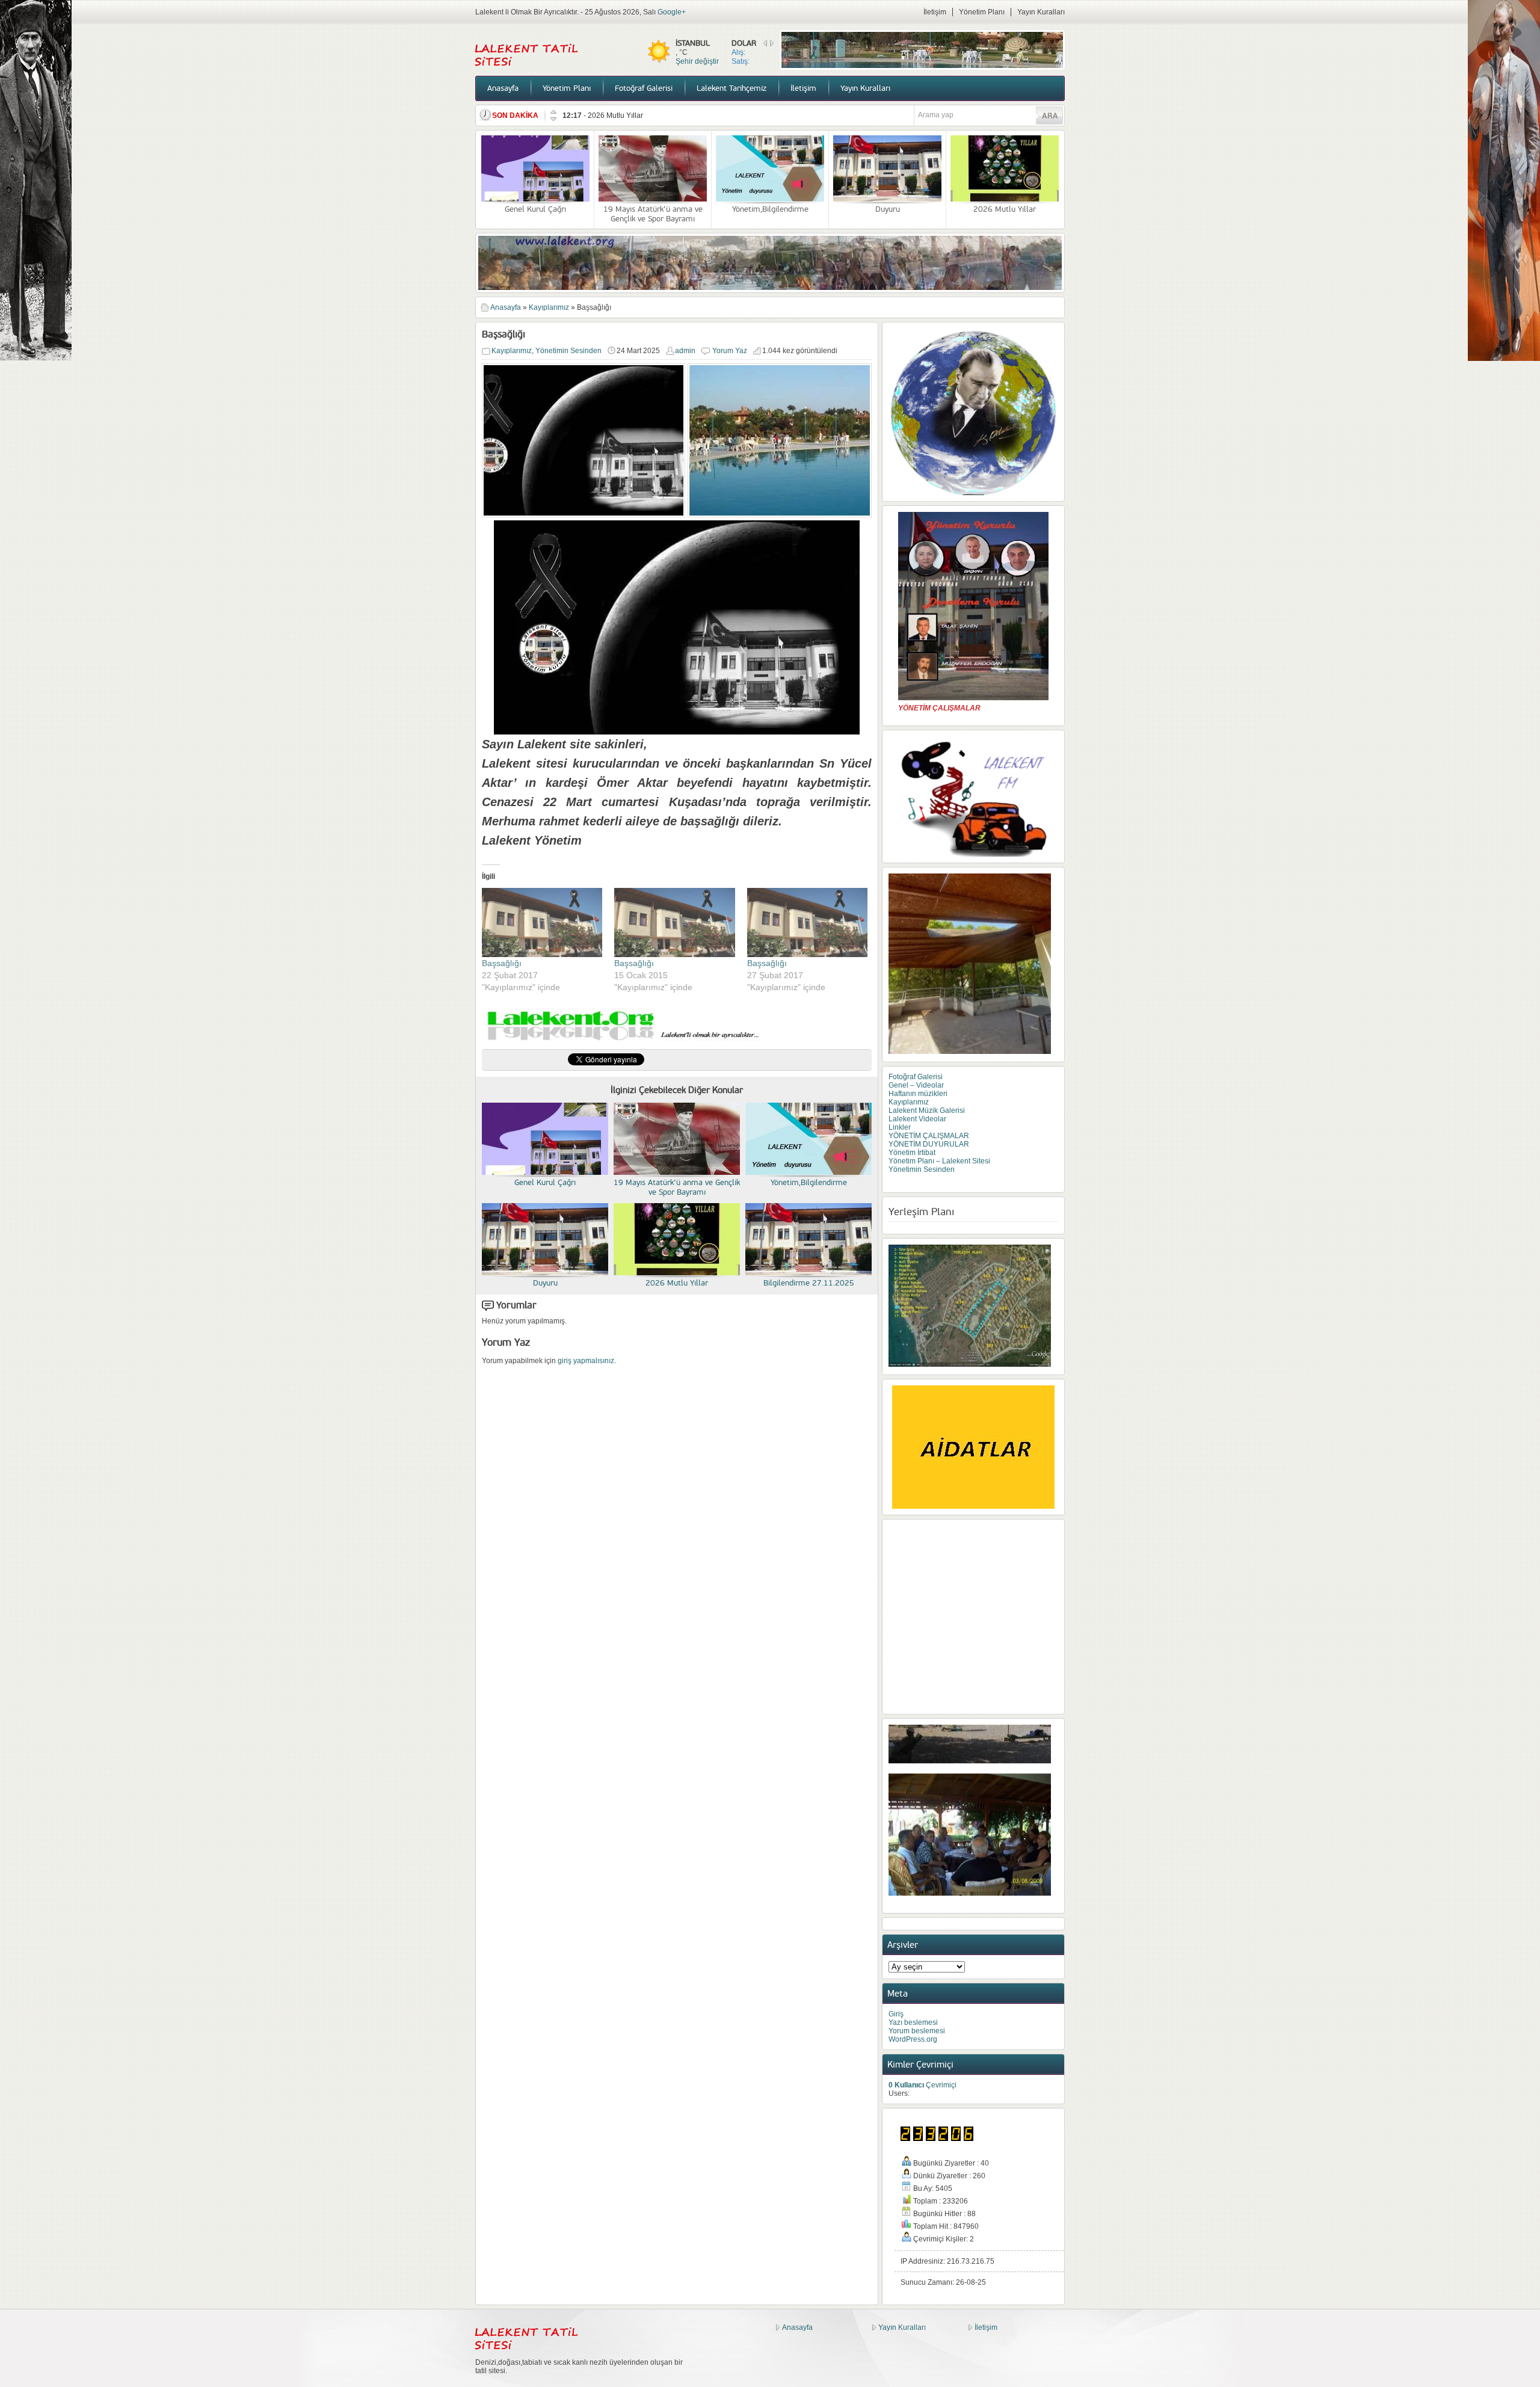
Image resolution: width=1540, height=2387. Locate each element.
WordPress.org (913, 2039)
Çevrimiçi (922, 2085)
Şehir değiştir (697, 61)
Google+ (672, 12)
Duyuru (888, 209)
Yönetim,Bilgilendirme (770, 209)
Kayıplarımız (549, 307)
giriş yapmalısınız (586, 1361)
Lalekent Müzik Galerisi (927, 1110)
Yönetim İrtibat (912, 1153)
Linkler (900, 1127)
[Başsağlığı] (542, 922)
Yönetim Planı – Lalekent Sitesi (939, 1161)
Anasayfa (503, 88)
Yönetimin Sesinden (568, 351)
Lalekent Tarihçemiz (731, 88)
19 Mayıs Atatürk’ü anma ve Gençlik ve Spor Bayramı (653, 214)
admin (685, 351)
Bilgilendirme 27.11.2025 (629, 115)
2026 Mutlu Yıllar (1005, 209)
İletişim (935, 12)
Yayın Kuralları (1041, 12)
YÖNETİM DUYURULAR (929, 1144)
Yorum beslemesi (917, 2031)
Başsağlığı (502, 963)
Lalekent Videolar (917, 1119)
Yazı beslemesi (913, 2022)
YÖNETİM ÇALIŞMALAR (929, 1136)
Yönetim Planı (982, 12)
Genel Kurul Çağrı (535, 209)
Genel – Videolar (916, 1085)
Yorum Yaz (730, 351)
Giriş (896, 2014)
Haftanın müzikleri (918, 1094)
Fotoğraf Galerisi (644, 88)
